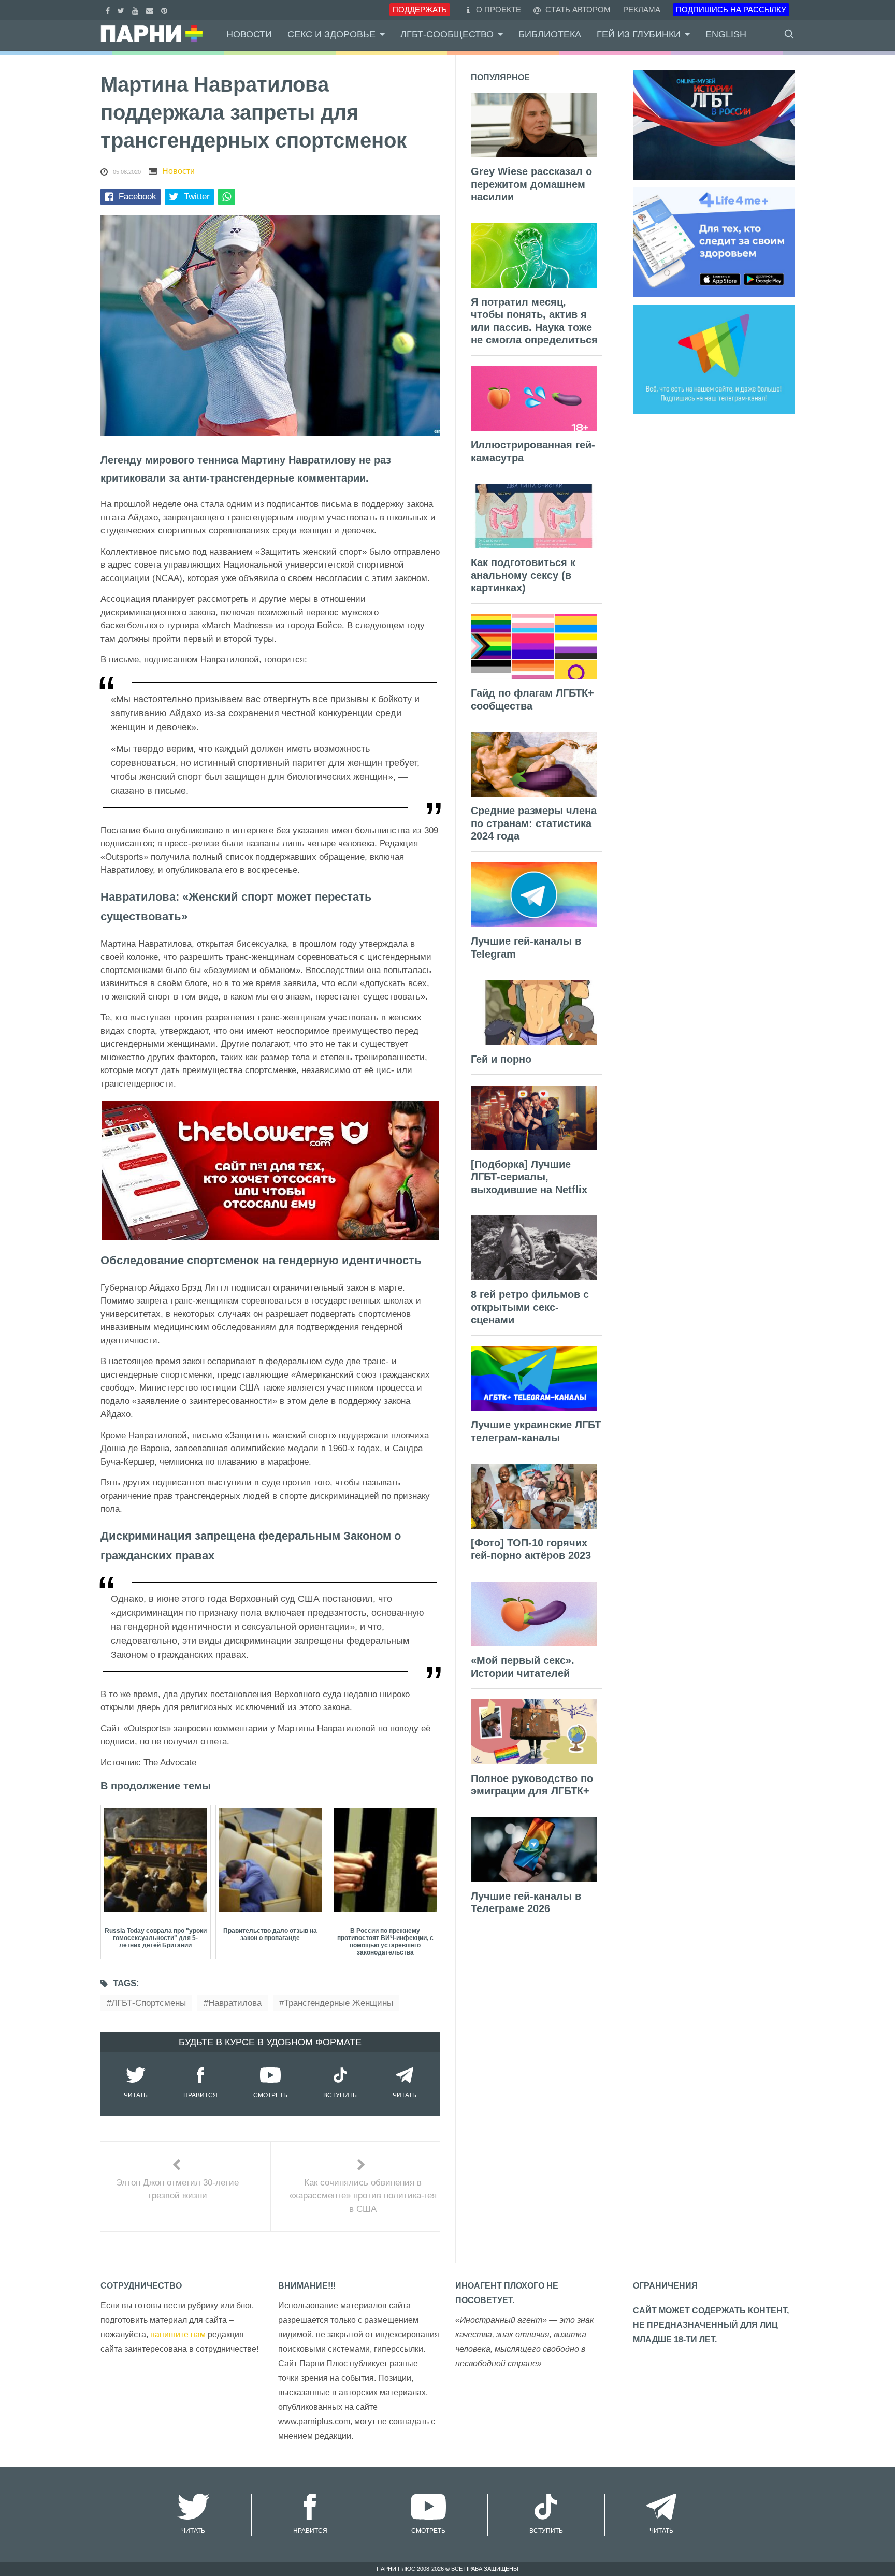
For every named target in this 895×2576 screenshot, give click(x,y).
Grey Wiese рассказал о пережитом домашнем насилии (531, 184)
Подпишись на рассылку (731, 10)
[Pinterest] (165, 10)
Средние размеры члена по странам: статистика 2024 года (534, 823)
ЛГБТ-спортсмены (149, 2003)
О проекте (499, 10)
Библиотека (550, 34)
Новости (249, 34)
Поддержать (420, 10)
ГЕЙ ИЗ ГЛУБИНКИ (639, 34)
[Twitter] (122, 10)
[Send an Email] (151, 10)
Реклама (642, 10)
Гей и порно (501, 1059)
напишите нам (178, 2334)
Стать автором (577, 10)
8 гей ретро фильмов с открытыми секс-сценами (530, 1307)
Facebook (138, 197)
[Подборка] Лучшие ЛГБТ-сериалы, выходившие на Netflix (529, 1177)
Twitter (197, 197)
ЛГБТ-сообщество (447, 34)
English (726, 34)
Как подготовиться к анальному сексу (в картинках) (523, 575)
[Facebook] (109, 10)
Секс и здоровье (331, 34)
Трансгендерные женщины (338, 2003)
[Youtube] (136, 10)
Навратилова (235, 2003)
